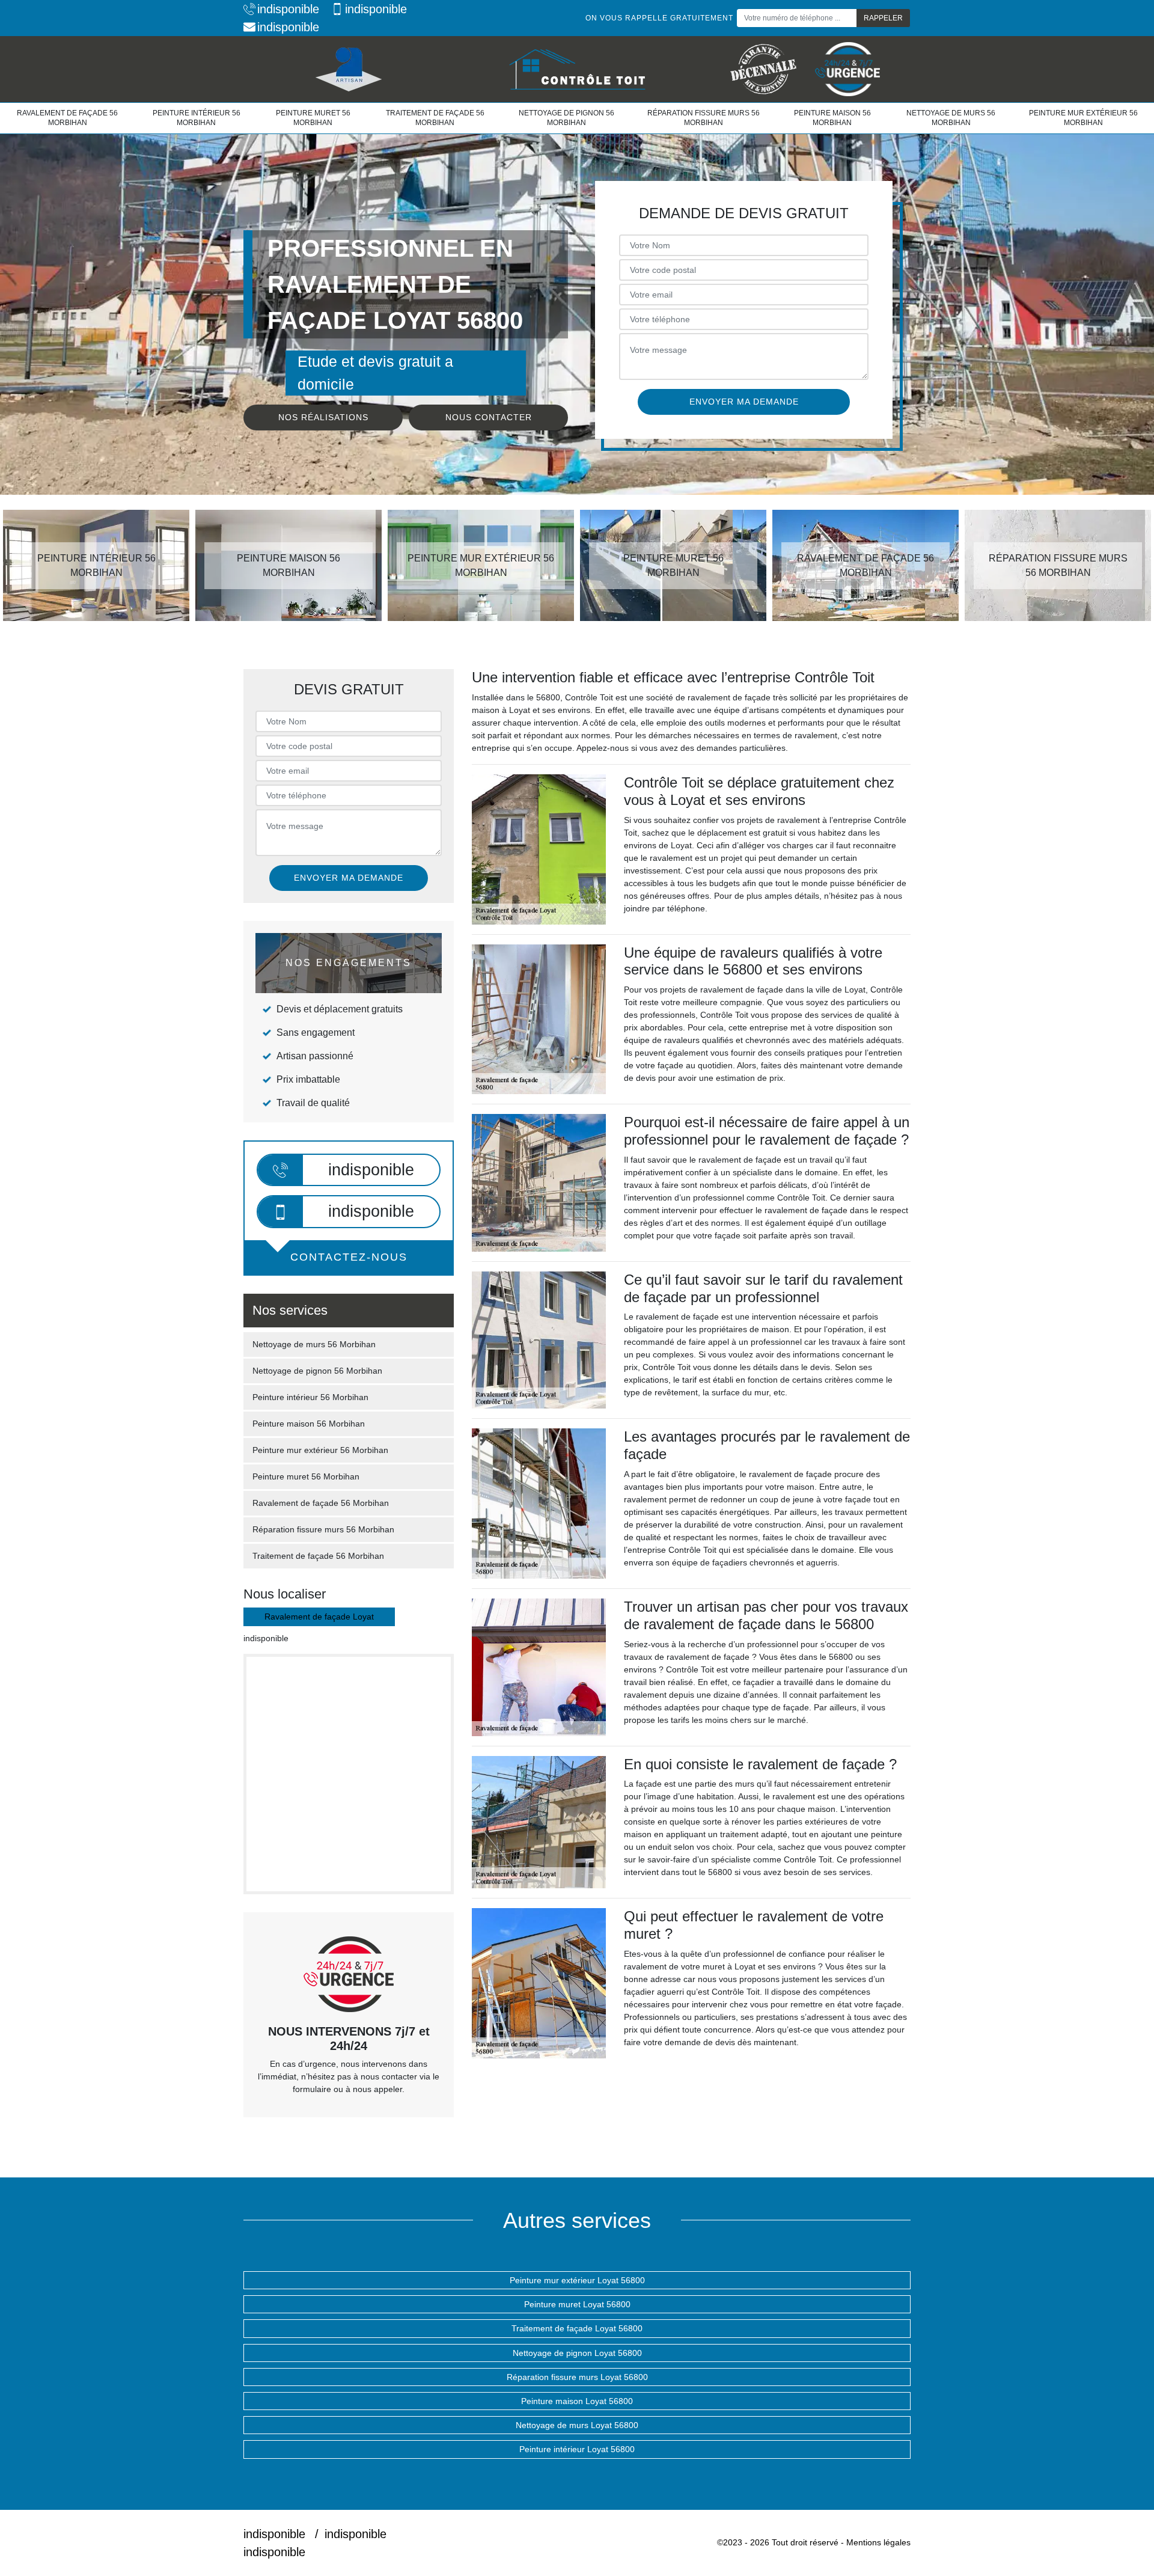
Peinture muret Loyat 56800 (577, 2304)
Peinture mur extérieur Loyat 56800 (577, 2280)
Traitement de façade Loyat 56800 (577, 2328)
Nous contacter (489, 417)
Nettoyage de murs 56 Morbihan (951, 118)
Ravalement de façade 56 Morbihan (67, 118)
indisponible (288, 9)
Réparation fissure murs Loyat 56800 (577, 2377)
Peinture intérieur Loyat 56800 (577, 2449)
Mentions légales (878, 2542)
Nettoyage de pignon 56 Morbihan (566, 118)
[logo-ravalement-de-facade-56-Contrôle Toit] (577, 69)
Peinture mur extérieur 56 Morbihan (1083, 118)
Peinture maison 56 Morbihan (832, 118)
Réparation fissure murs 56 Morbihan (704, 118)
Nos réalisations (323, 417)
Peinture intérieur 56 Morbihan (197, 118)
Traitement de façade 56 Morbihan (435, 118)
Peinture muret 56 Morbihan (313, 118)
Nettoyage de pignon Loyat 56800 (577, 2353)
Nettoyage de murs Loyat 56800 (577, 2425)
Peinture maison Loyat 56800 (577, 2401)
